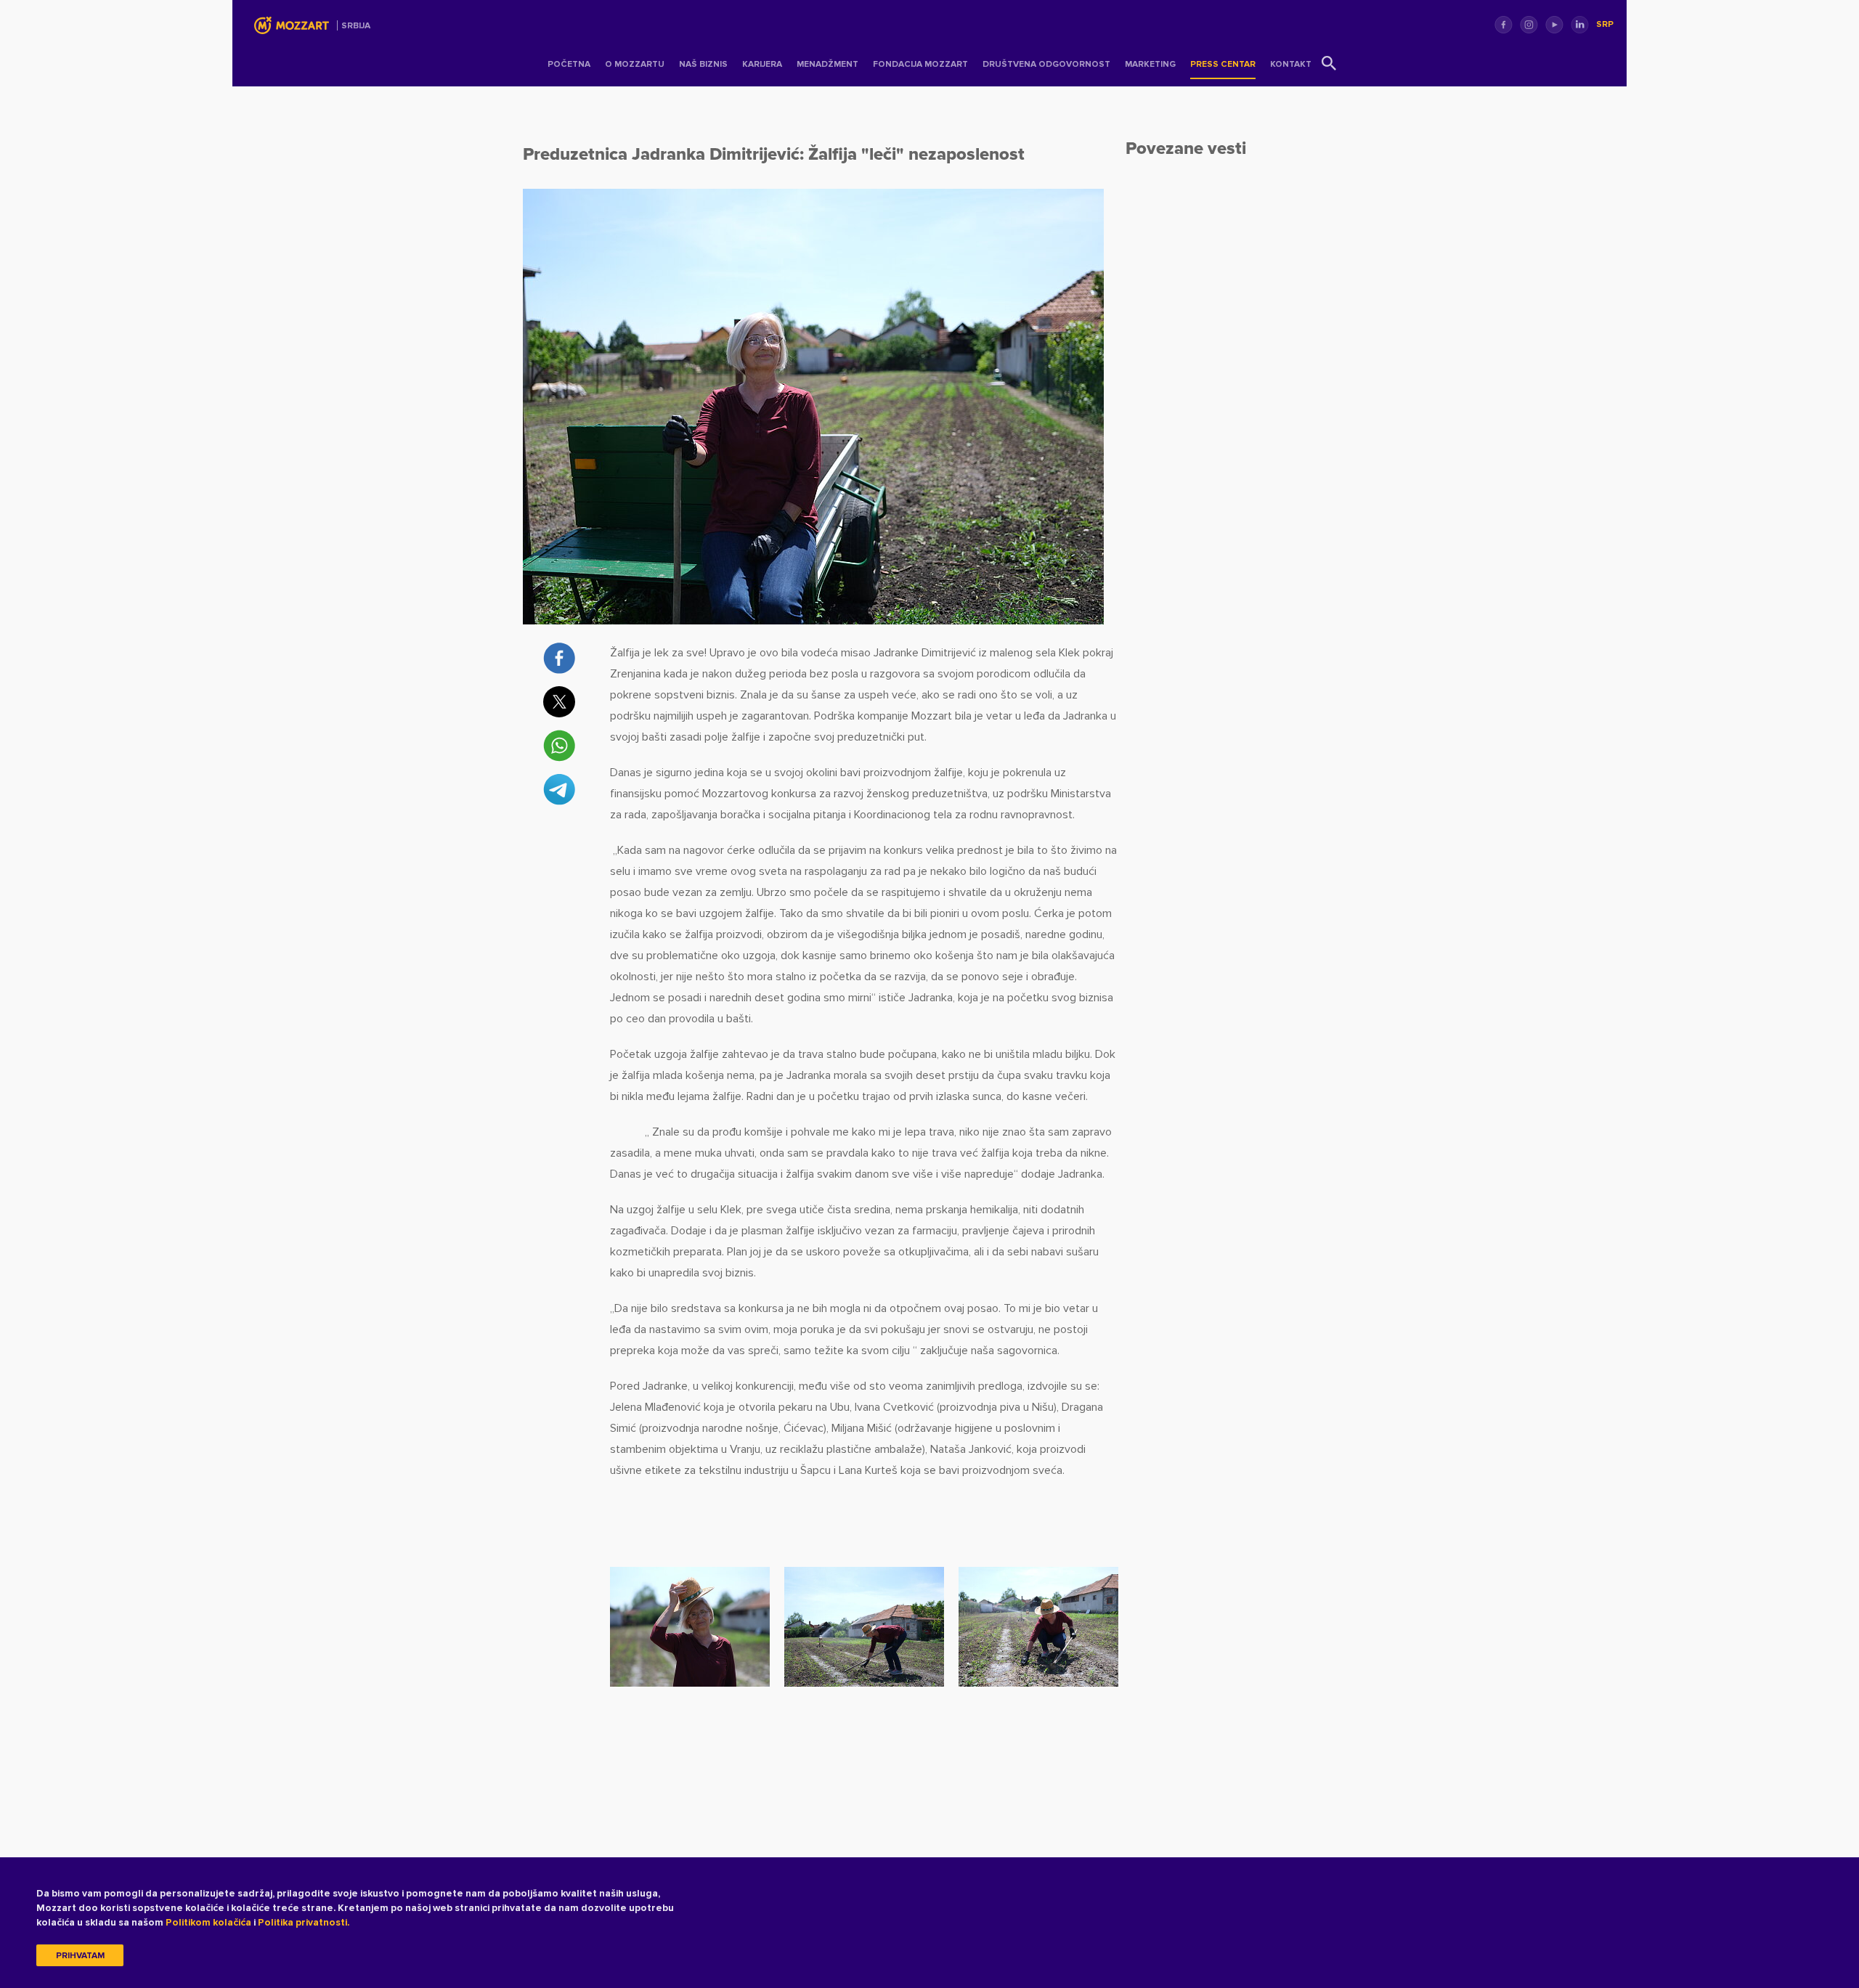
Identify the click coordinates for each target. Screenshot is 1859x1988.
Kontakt (1291, 64)
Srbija (356, 26)
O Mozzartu (635, 64)
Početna (569, 64)
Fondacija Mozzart (920, 64)
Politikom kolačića (208, 1922)
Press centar (1223, 64)
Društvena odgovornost (1046, 64)
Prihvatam (80, 1956)
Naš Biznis (703, 64)
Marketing (1150, 64)
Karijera (762, 64)
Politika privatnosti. (304, 1922)
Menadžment (827, 64)
